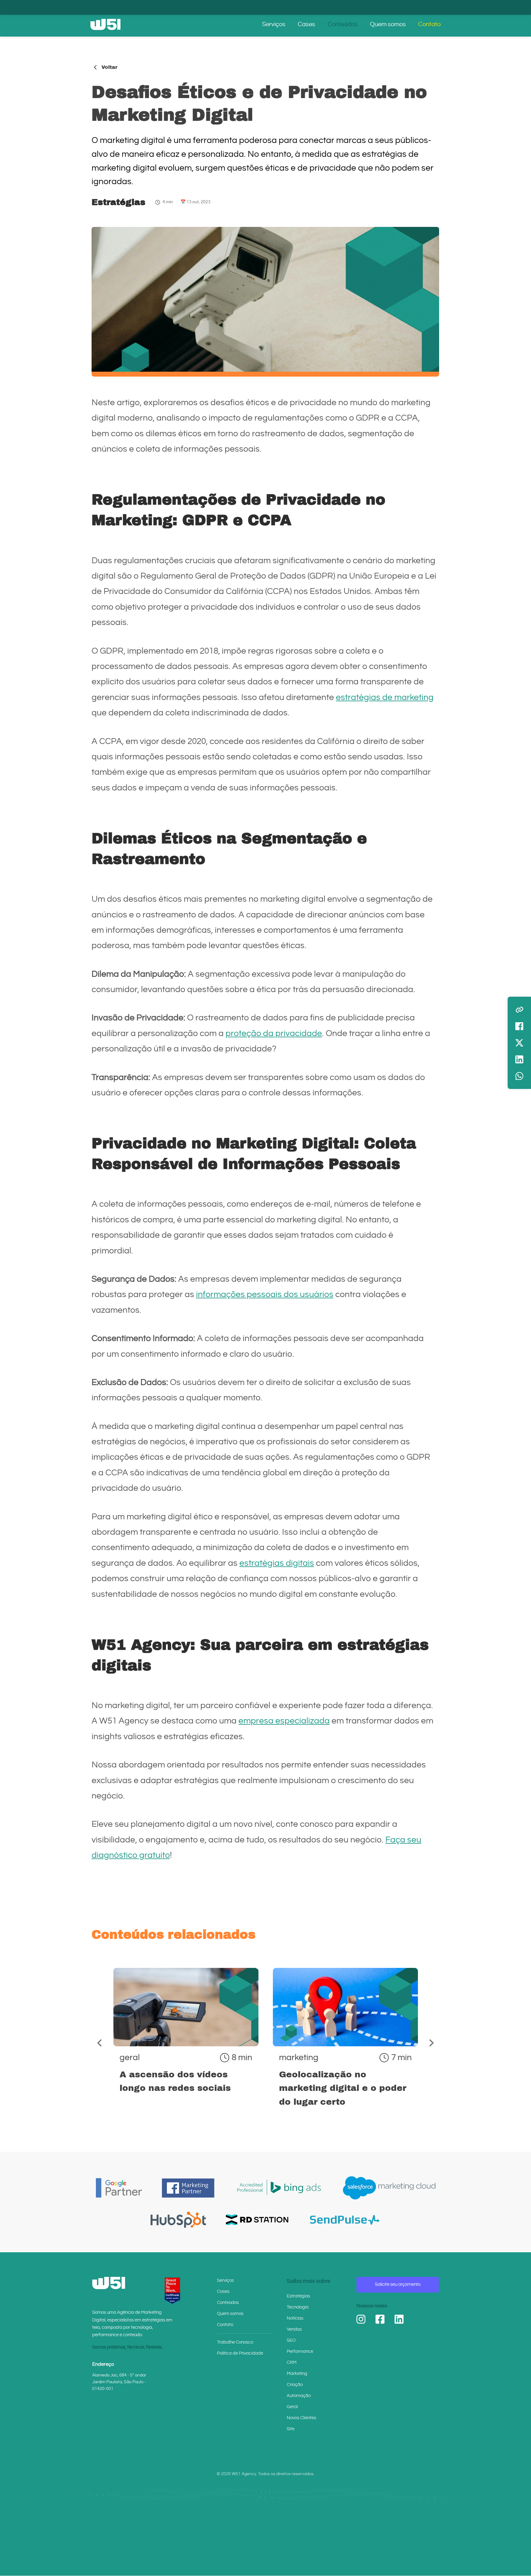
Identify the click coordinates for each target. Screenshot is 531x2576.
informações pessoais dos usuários (265, 1294)
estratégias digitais (277, 1563)
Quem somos (388, 24)
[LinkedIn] (399, 2319)
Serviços (274, 24)
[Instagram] (361, 2319)
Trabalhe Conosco (235, 2342)
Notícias (295, 2318)
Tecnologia (298, 2307)
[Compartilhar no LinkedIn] (519, 1059)
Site (291, 2429)
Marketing (297, 2374)
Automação (299, 2396)
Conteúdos (343, 24)
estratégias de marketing (385, 697)
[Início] (105, 24)
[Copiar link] (519, 1010)
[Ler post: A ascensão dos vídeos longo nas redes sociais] (186, 2042)
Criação (295, 2385)
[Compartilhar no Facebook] (519, 1026)
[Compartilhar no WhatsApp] (519, 1076)
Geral (292, 2407)
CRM (292, 2362)
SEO (291, 2340)
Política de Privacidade (240, 2353)
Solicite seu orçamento (398, 2284)
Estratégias (118, 202)
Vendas (294, 2329)
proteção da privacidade (274, 1033)
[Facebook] (380, 2319)
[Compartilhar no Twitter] (519, 1043)
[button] (100, 2043)
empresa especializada (284, 1721)
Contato (429, 24)
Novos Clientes (301, 2418)
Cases (307, 24)
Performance (300, 2351)
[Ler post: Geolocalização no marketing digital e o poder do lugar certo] (345, 2042)
